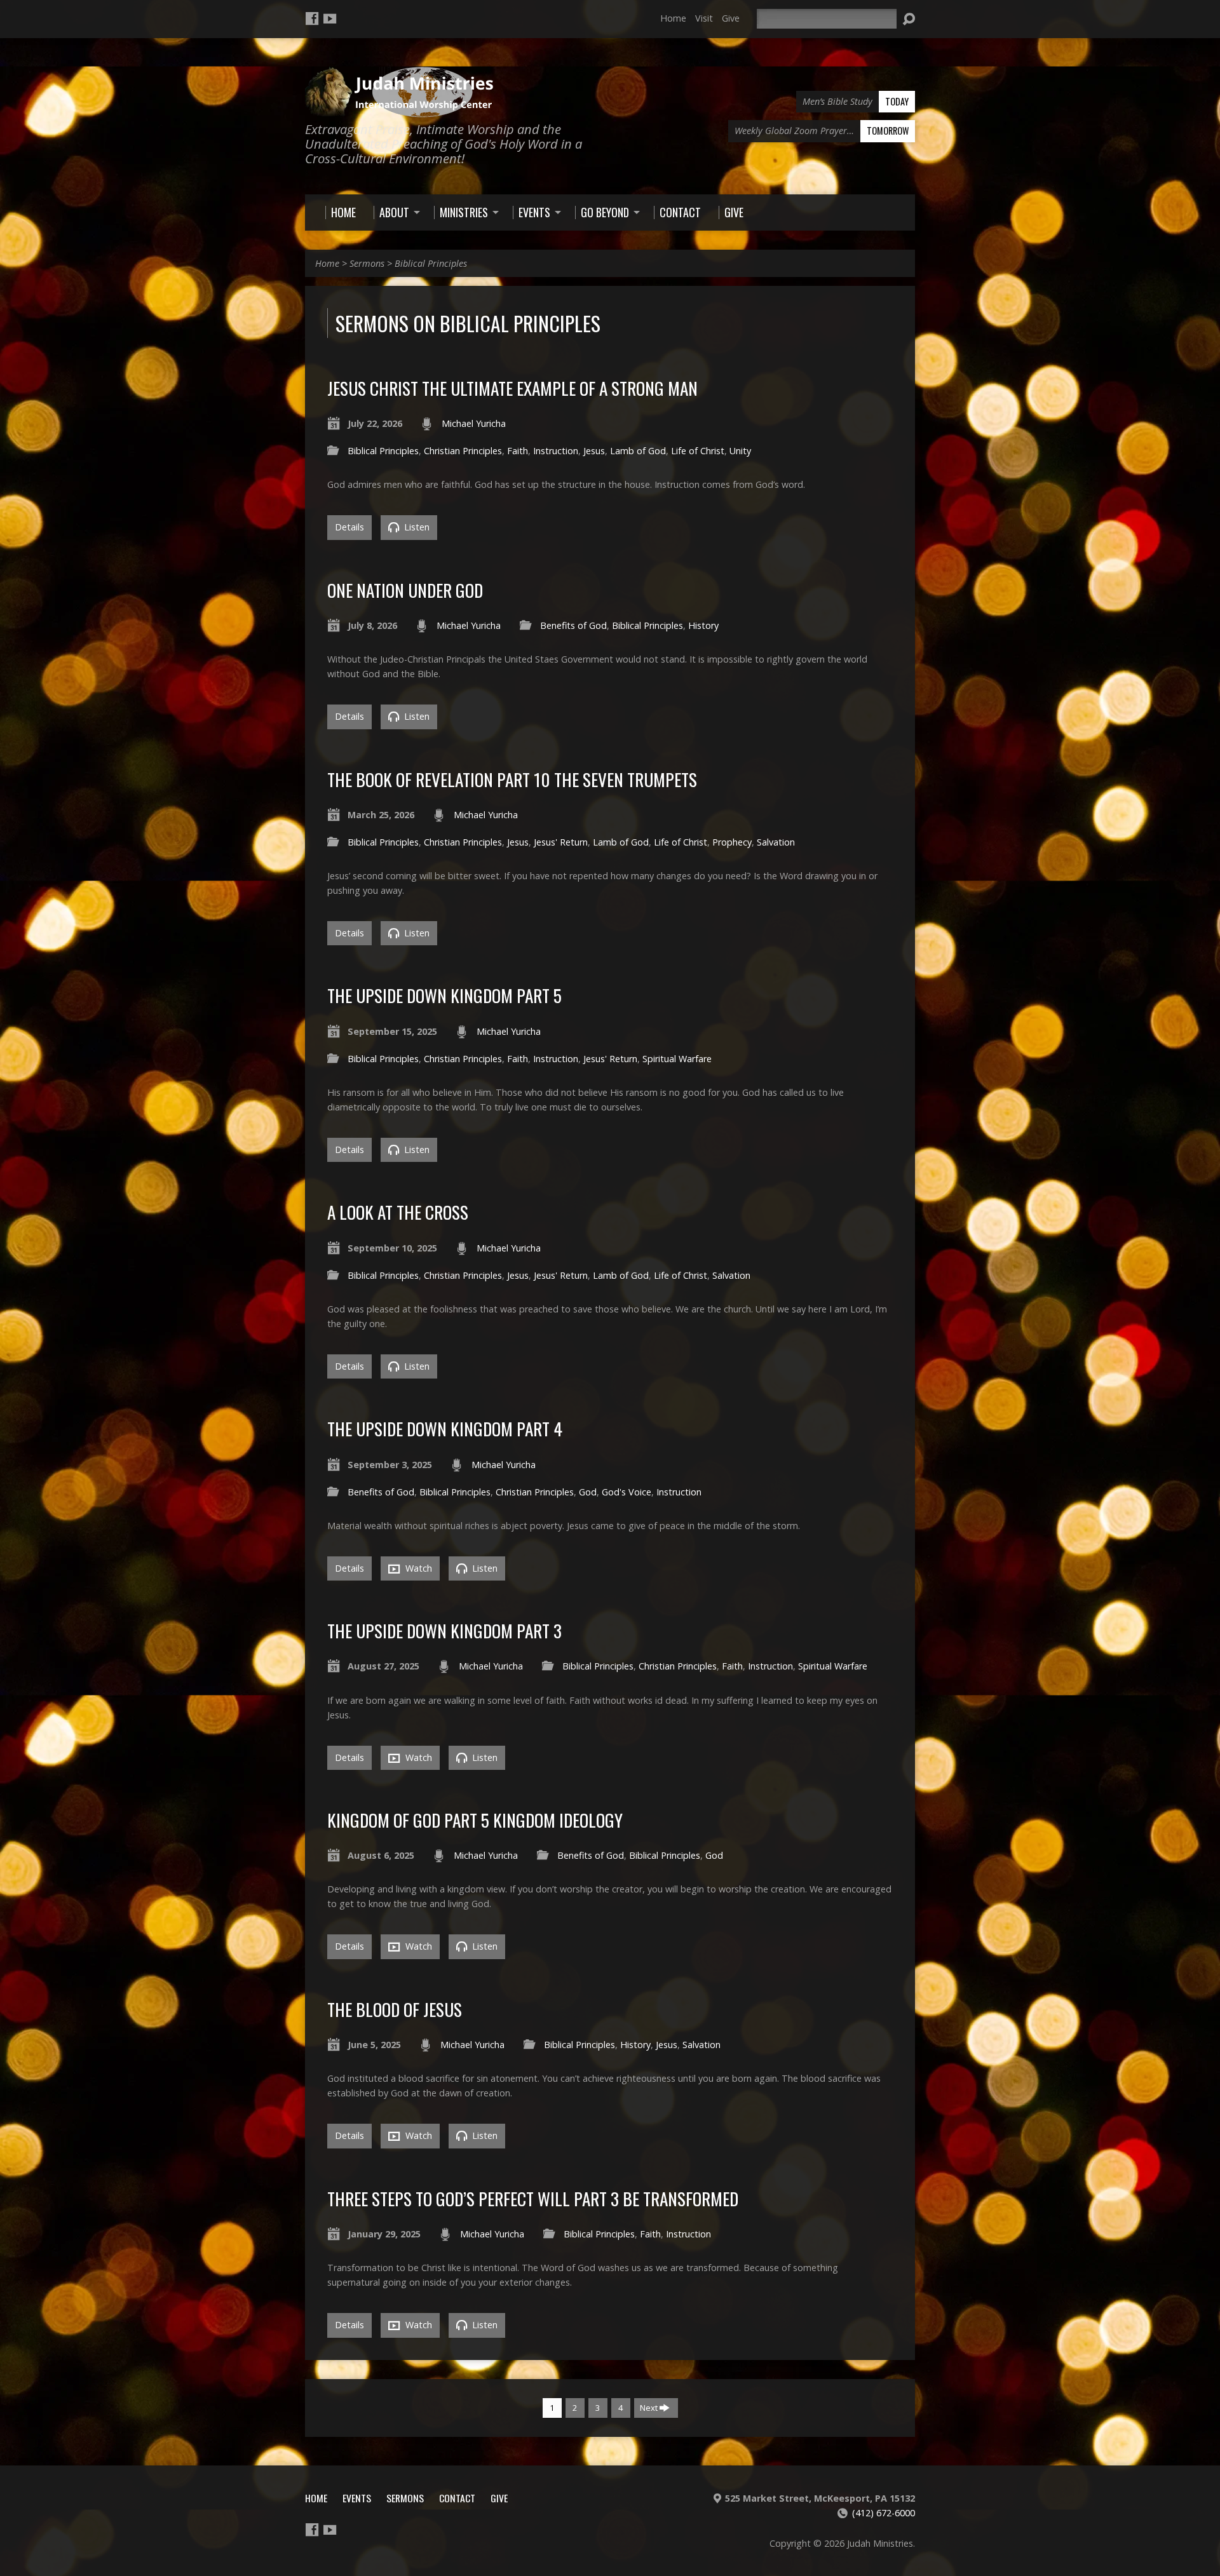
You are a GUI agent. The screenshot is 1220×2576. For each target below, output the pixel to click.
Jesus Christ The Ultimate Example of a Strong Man (512, 388)
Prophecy (732, 842)
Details (349, 527)
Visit (704, 18)
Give (731, 18)
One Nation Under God (405, 590)
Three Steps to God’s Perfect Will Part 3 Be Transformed (533, 2198)
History (703, 625)
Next (650, 2408)
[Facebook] (312, 18)
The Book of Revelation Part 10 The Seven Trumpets (512, 779)
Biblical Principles (431, 263)
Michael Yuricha (474, 423)
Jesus (594, 451)
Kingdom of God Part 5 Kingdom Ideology (475, 1820)
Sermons (367, 263)
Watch (417, 1568)
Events (357, 2498)
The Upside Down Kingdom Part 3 (444, 1630)
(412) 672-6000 (884, 2513)
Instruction (556, 451)
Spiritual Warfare (677, 1059)
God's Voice (627, 1492)
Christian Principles (463, 451)
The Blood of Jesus (395, 2009)
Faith (518, 451)
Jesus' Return (561, 842)
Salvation (776, 842)
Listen (416, 527)
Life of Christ (698, 451)
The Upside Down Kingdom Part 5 (444, 995)
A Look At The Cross (398, 1212)
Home (673, 18)
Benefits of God (573, 625)
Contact (457, 2498)
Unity (740, 451)
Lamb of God (638, 451)
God (588, 1492)
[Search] (909, 19)
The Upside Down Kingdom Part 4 (445, 1428)
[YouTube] (330, 18)
